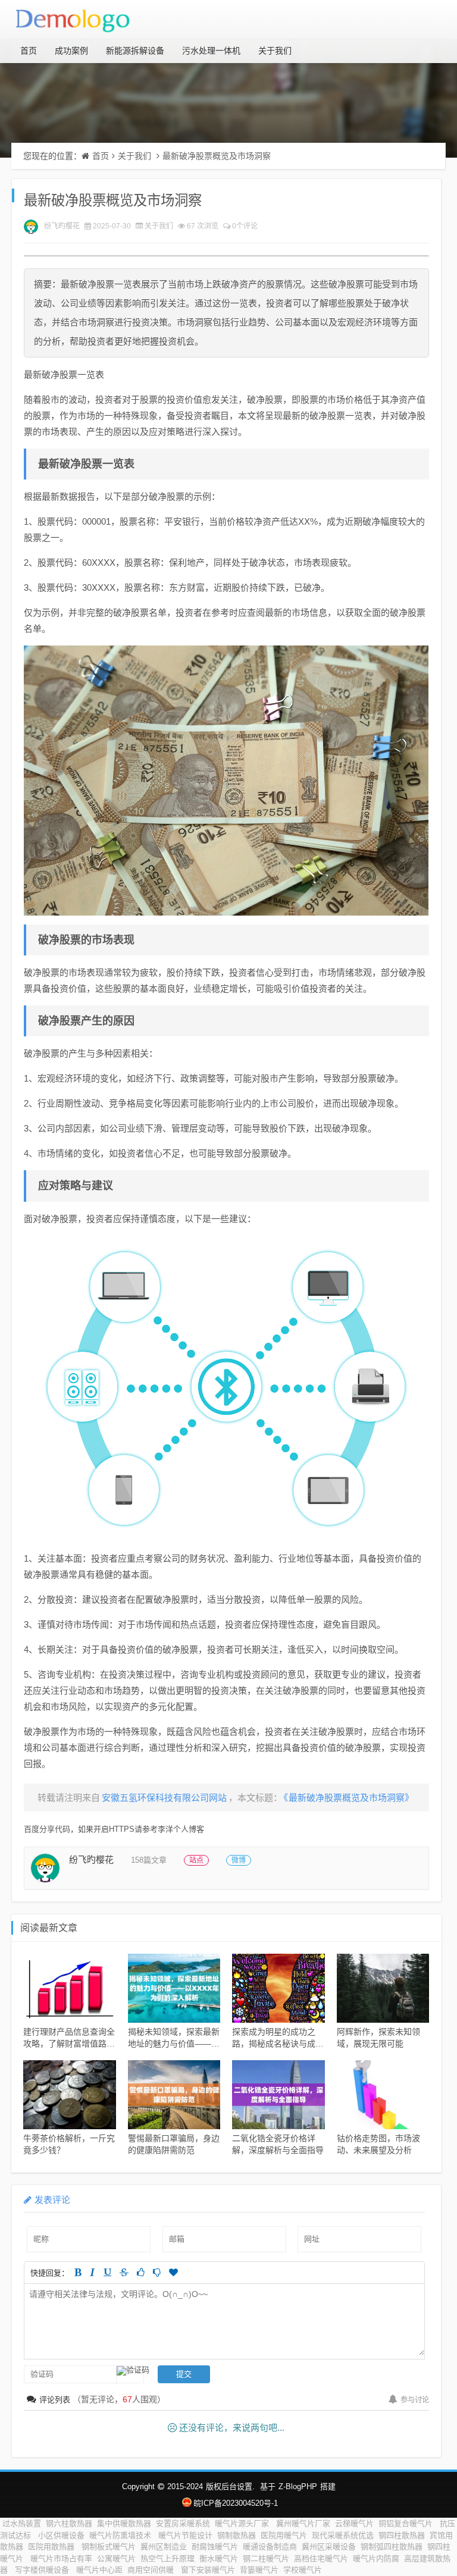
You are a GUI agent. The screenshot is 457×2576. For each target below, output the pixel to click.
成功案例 (71, 51)
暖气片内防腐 (376, 2558)
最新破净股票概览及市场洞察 (217, 156)
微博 (239, 1860)
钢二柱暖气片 (266, 2558)
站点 (196, 1860)
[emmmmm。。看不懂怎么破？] (157, 2272)
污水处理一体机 (211, 51)
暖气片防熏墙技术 (121, 2535)
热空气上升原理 (168, 2558)
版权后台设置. (230, 2486)
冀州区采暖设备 (329, 2547)
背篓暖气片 (259, 2570)
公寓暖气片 (116, 2558)
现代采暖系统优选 (343, 2535)
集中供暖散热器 (124, 2523)
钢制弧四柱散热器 (392, 2547)
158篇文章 (149, 1860)
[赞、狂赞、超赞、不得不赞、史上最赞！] (173, 2272)
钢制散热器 (237, 2535)
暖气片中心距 (99, 2570)
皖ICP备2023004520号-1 (235, 2503)
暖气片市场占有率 (61, 2558)
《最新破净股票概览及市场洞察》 (349, 1798)
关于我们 (275, 51)
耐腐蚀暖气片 (215, 2547)
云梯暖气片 (354, 2523)
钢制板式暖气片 (109, 2547)
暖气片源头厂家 (243, 2523)
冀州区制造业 (164, 2547)
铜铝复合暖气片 (407, 2523)
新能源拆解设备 (135, 51)
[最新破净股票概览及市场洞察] (226, 780)
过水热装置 (22, 2523)
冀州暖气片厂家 (303, 2523)
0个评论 (245, 226)
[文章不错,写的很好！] (141, 2272)
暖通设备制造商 (270, 2547)
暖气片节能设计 (185, 2535)
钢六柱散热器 (69, 2523)
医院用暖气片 (284, 2535)
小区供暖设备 (61, 2535)
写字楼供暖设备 (43, 2570)
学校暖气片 (303, 2570)
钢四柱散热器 (402, 2535)
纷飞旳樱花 (62, 226)
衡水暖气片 (219, 2558)
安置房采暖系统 (183, 2523)
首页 (29, 51)
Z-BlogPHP (298, 2486)
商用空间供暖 (152, 2570)
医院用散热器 (52, 2547)
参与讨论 (415, 2400)
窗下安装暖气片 (208, 2570)
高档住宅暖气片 (321, 2558)
